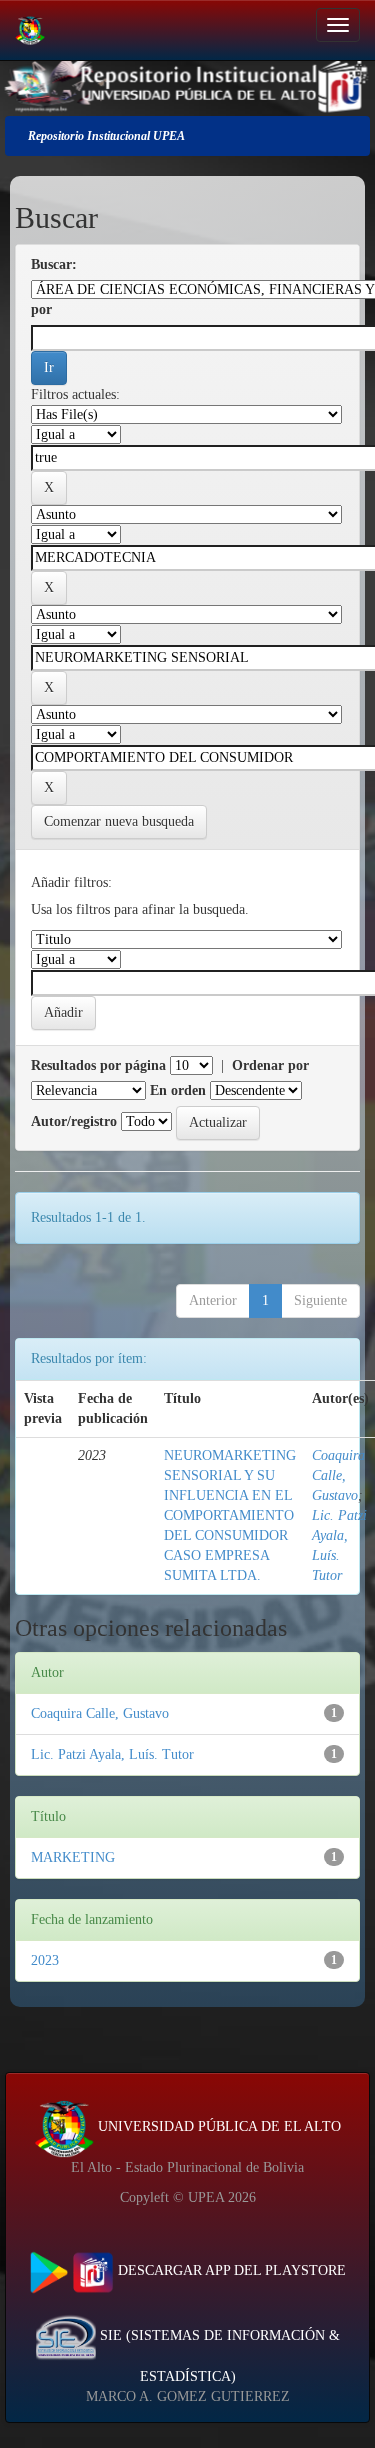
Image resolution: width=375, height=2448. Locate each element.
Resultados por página (98, 1065)
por (41, 309)
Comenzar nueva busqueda (119, 821)
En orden (178, 1090)
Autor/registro (74, 1121)
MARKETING (73, 1857)
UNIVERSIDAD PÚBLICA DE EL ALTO (217, 2126)
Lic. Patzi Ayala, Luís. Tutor (112, 1754)
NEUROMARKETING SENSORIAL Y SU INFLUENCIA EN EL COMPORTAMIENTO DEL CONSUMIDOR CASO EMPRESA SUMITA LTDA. (230, 1515)
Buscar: (54, 264)
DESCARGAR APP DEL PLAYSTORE (230, 2270)
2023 (45, 1960)
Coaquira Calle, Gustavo (338, 1475)
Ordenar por (270, 1065)
